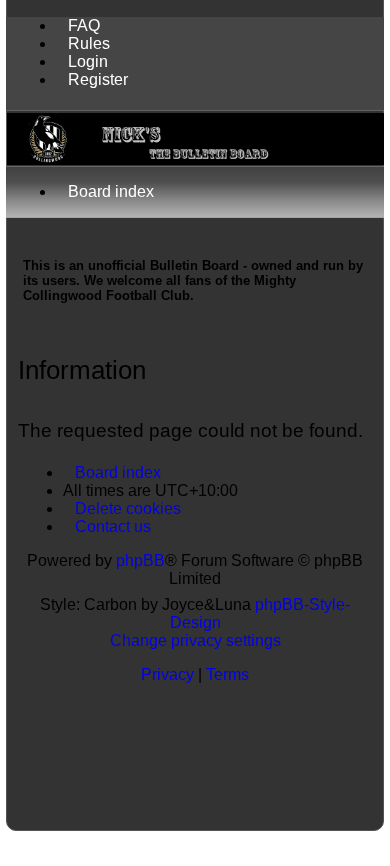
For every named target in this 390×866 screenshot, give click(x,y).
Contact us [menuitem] (113, 526)
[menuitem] (78, 25)
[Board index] (194, 123)
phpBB (140, 560)
